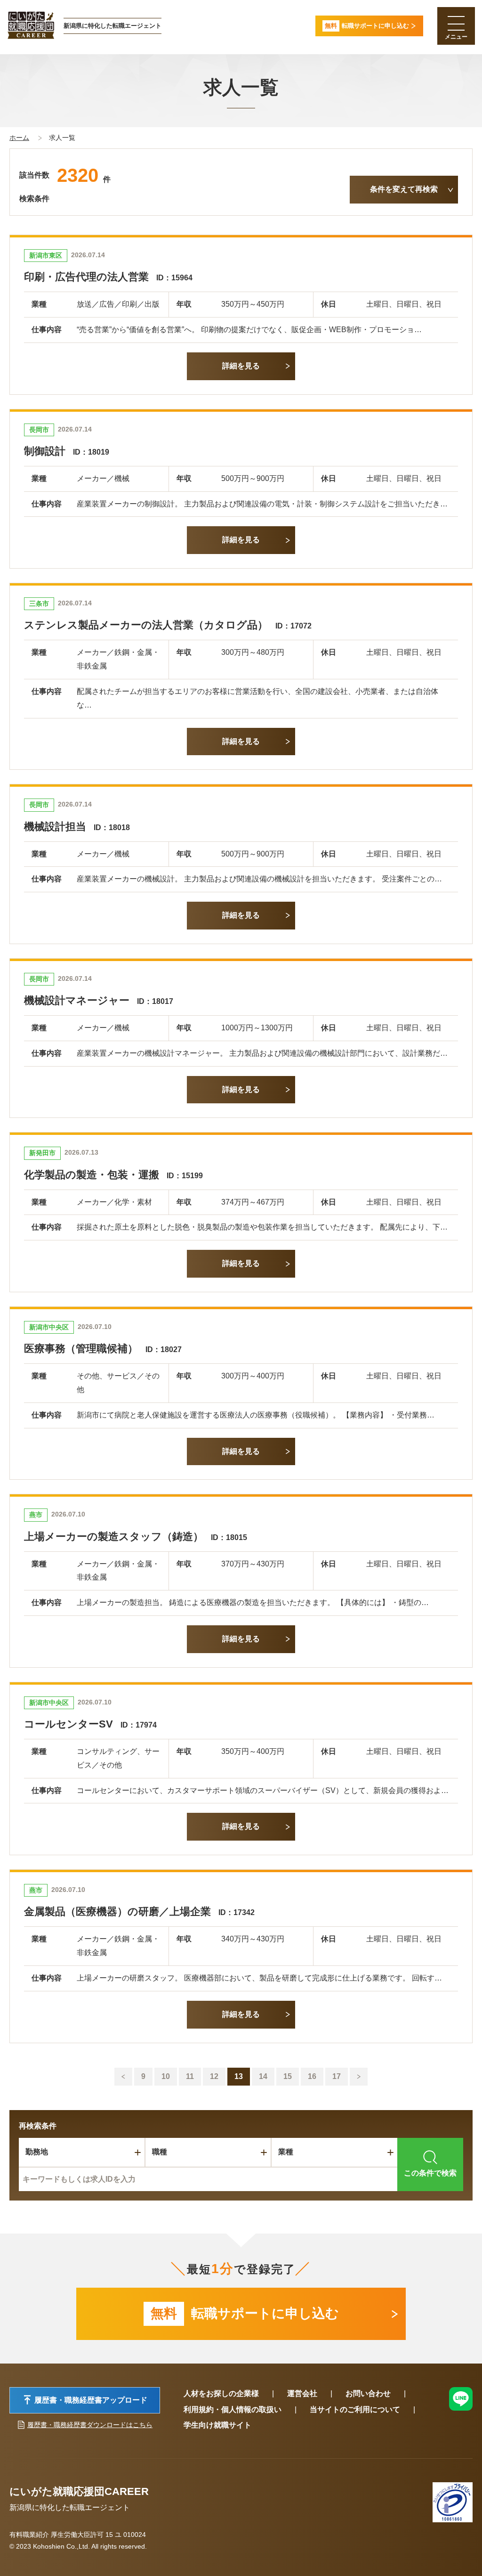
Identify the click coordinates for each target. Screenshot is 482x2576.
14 (263, 2076)
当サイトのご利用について (355, 2409)
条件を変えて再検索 (404, 189)
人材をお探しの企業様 (221, 2393)
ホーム (19, 138)
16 (312, 2076)
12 (214, 2076)
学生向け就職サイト (217, 2425)
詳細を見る (241, 366)
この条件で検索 (430, 2173)
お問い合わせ (368, 2393)
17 (337, 2076)
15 (288, 2076)
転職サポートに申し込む (245, 2313)
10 (166, 2076)
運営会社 (302, 2393)
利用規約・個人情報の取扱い (233, 2409)
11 (190, 2076)
